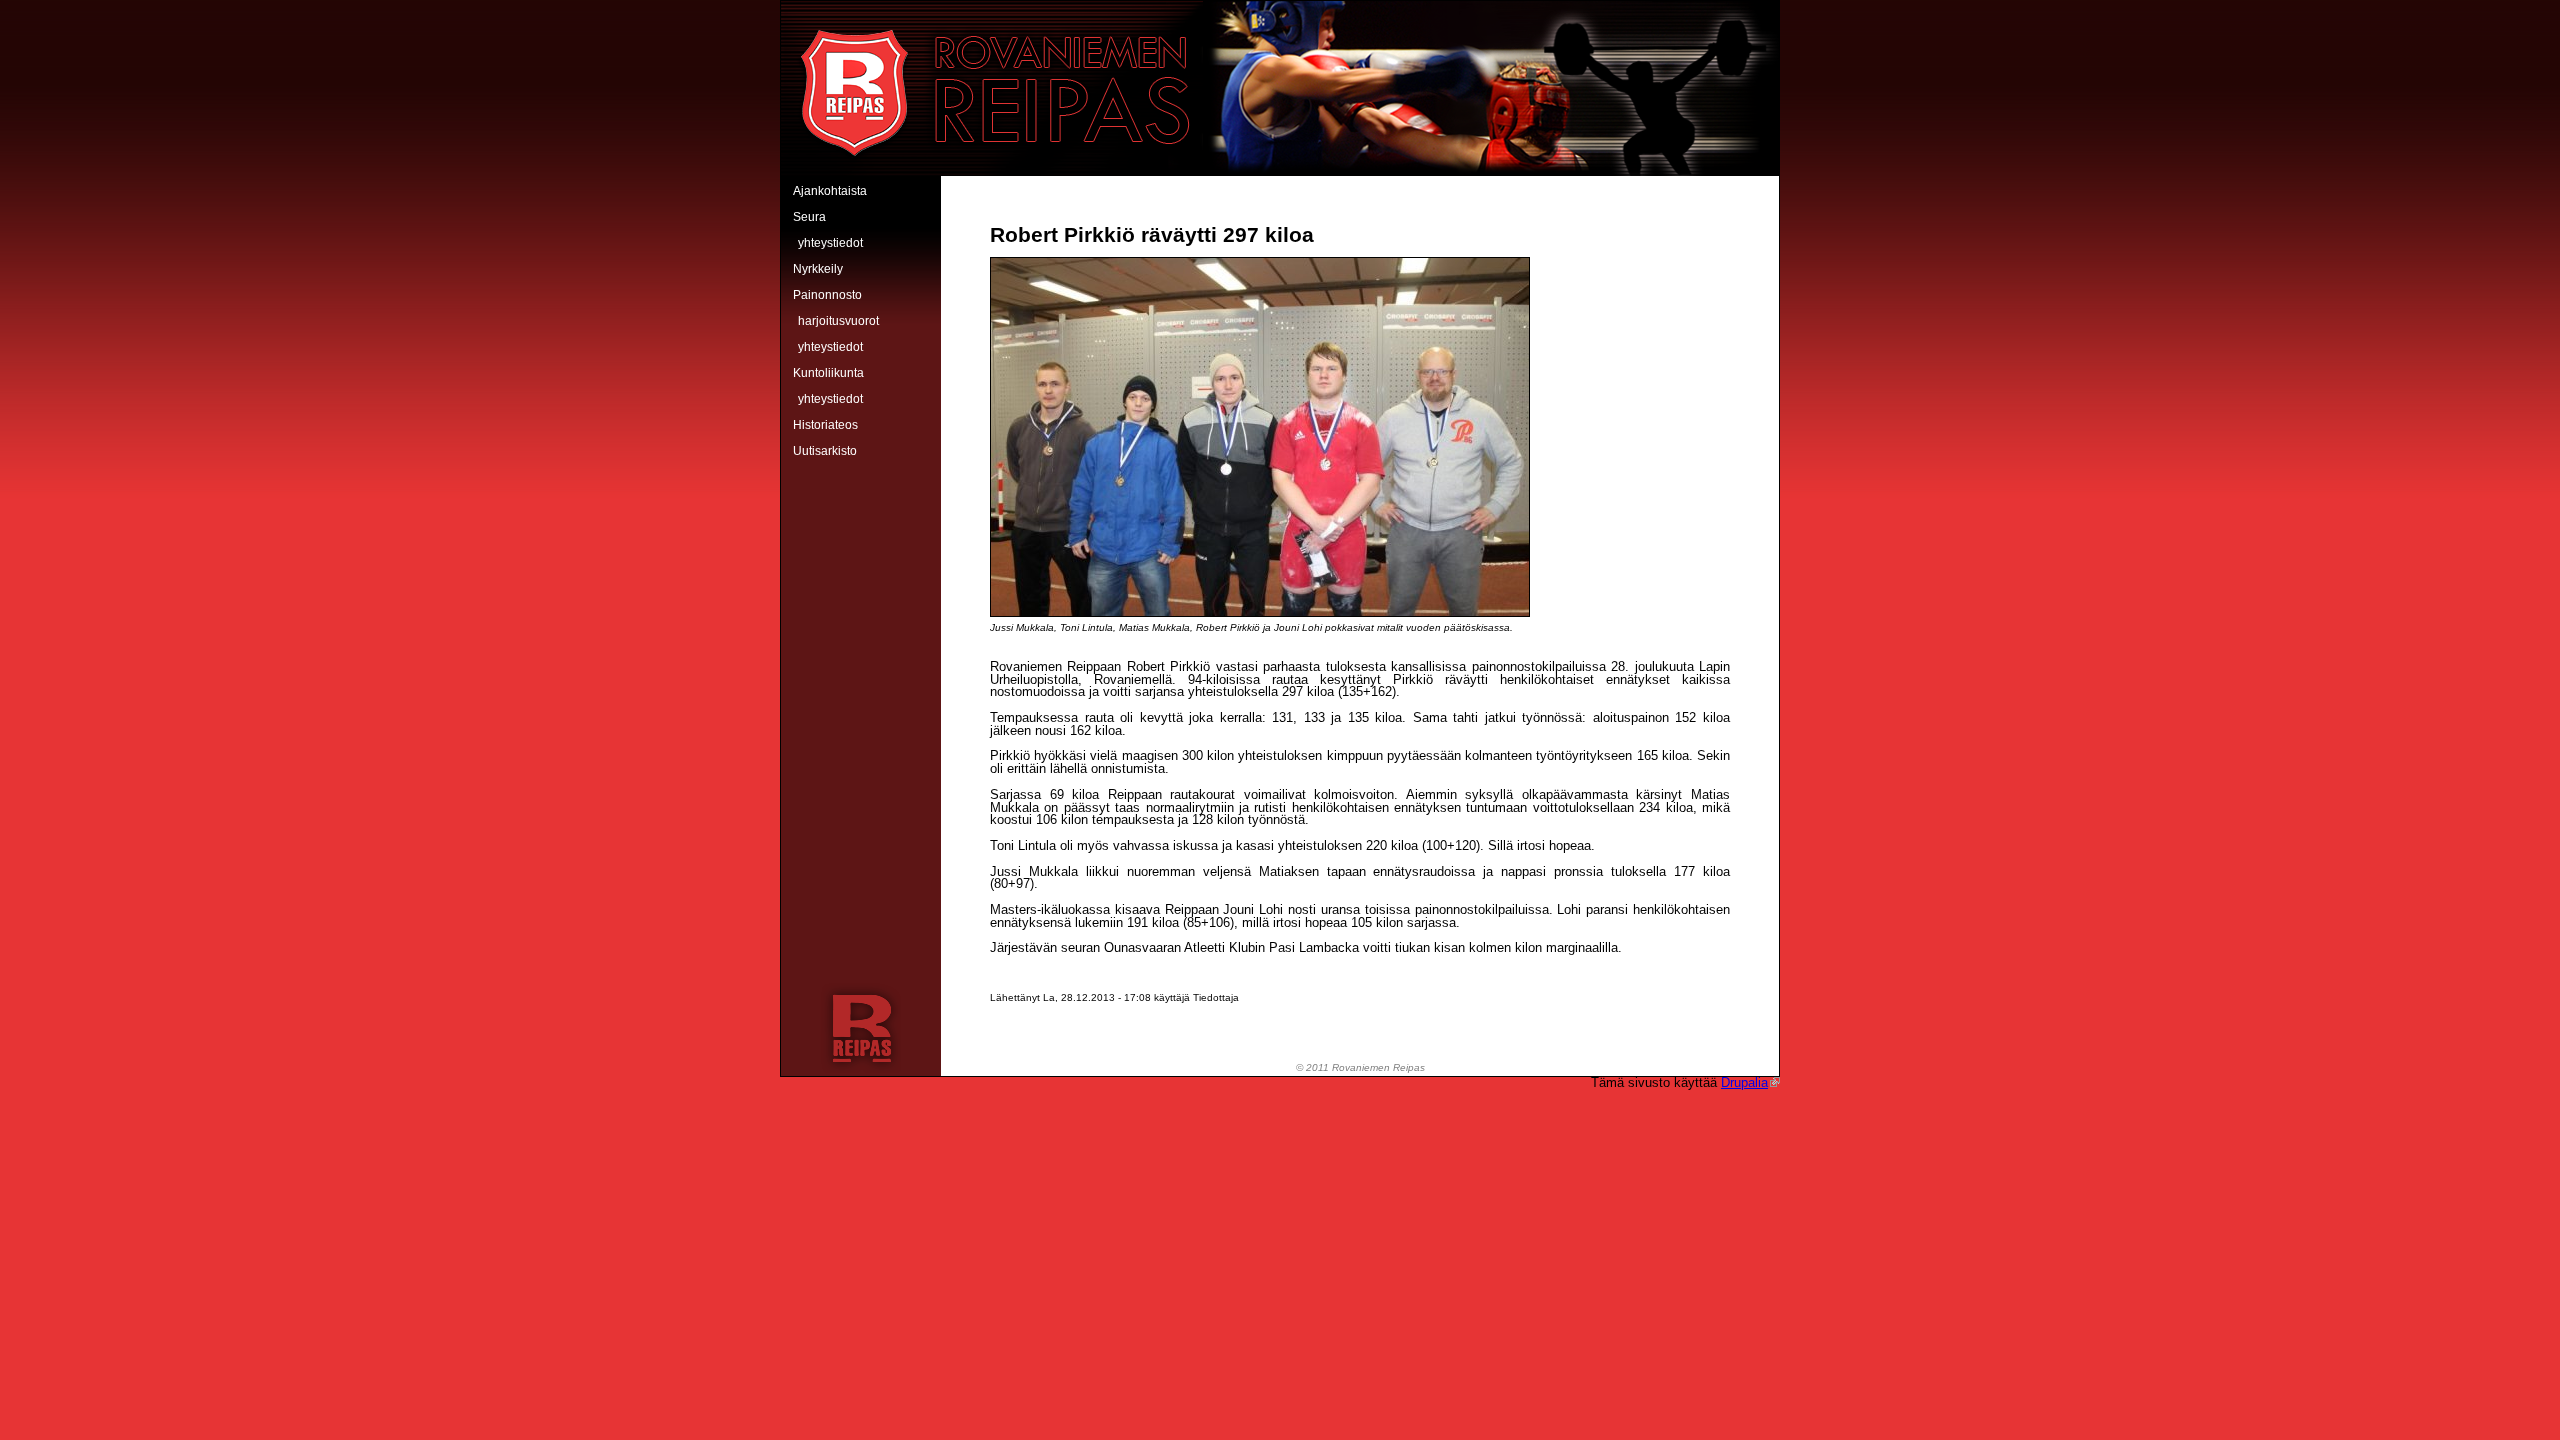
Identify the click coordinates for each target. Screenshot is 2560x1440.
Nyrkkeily (818, 269)
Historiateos (825, 425)
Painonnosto (827, 295)
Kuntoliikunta (828, 373)
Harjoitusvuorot (838, 321)
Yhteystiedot (830, 243)
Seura (809, 217)
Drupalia (1744, 1082)
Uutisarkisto (825, 451)
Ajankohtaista (830, 191)
